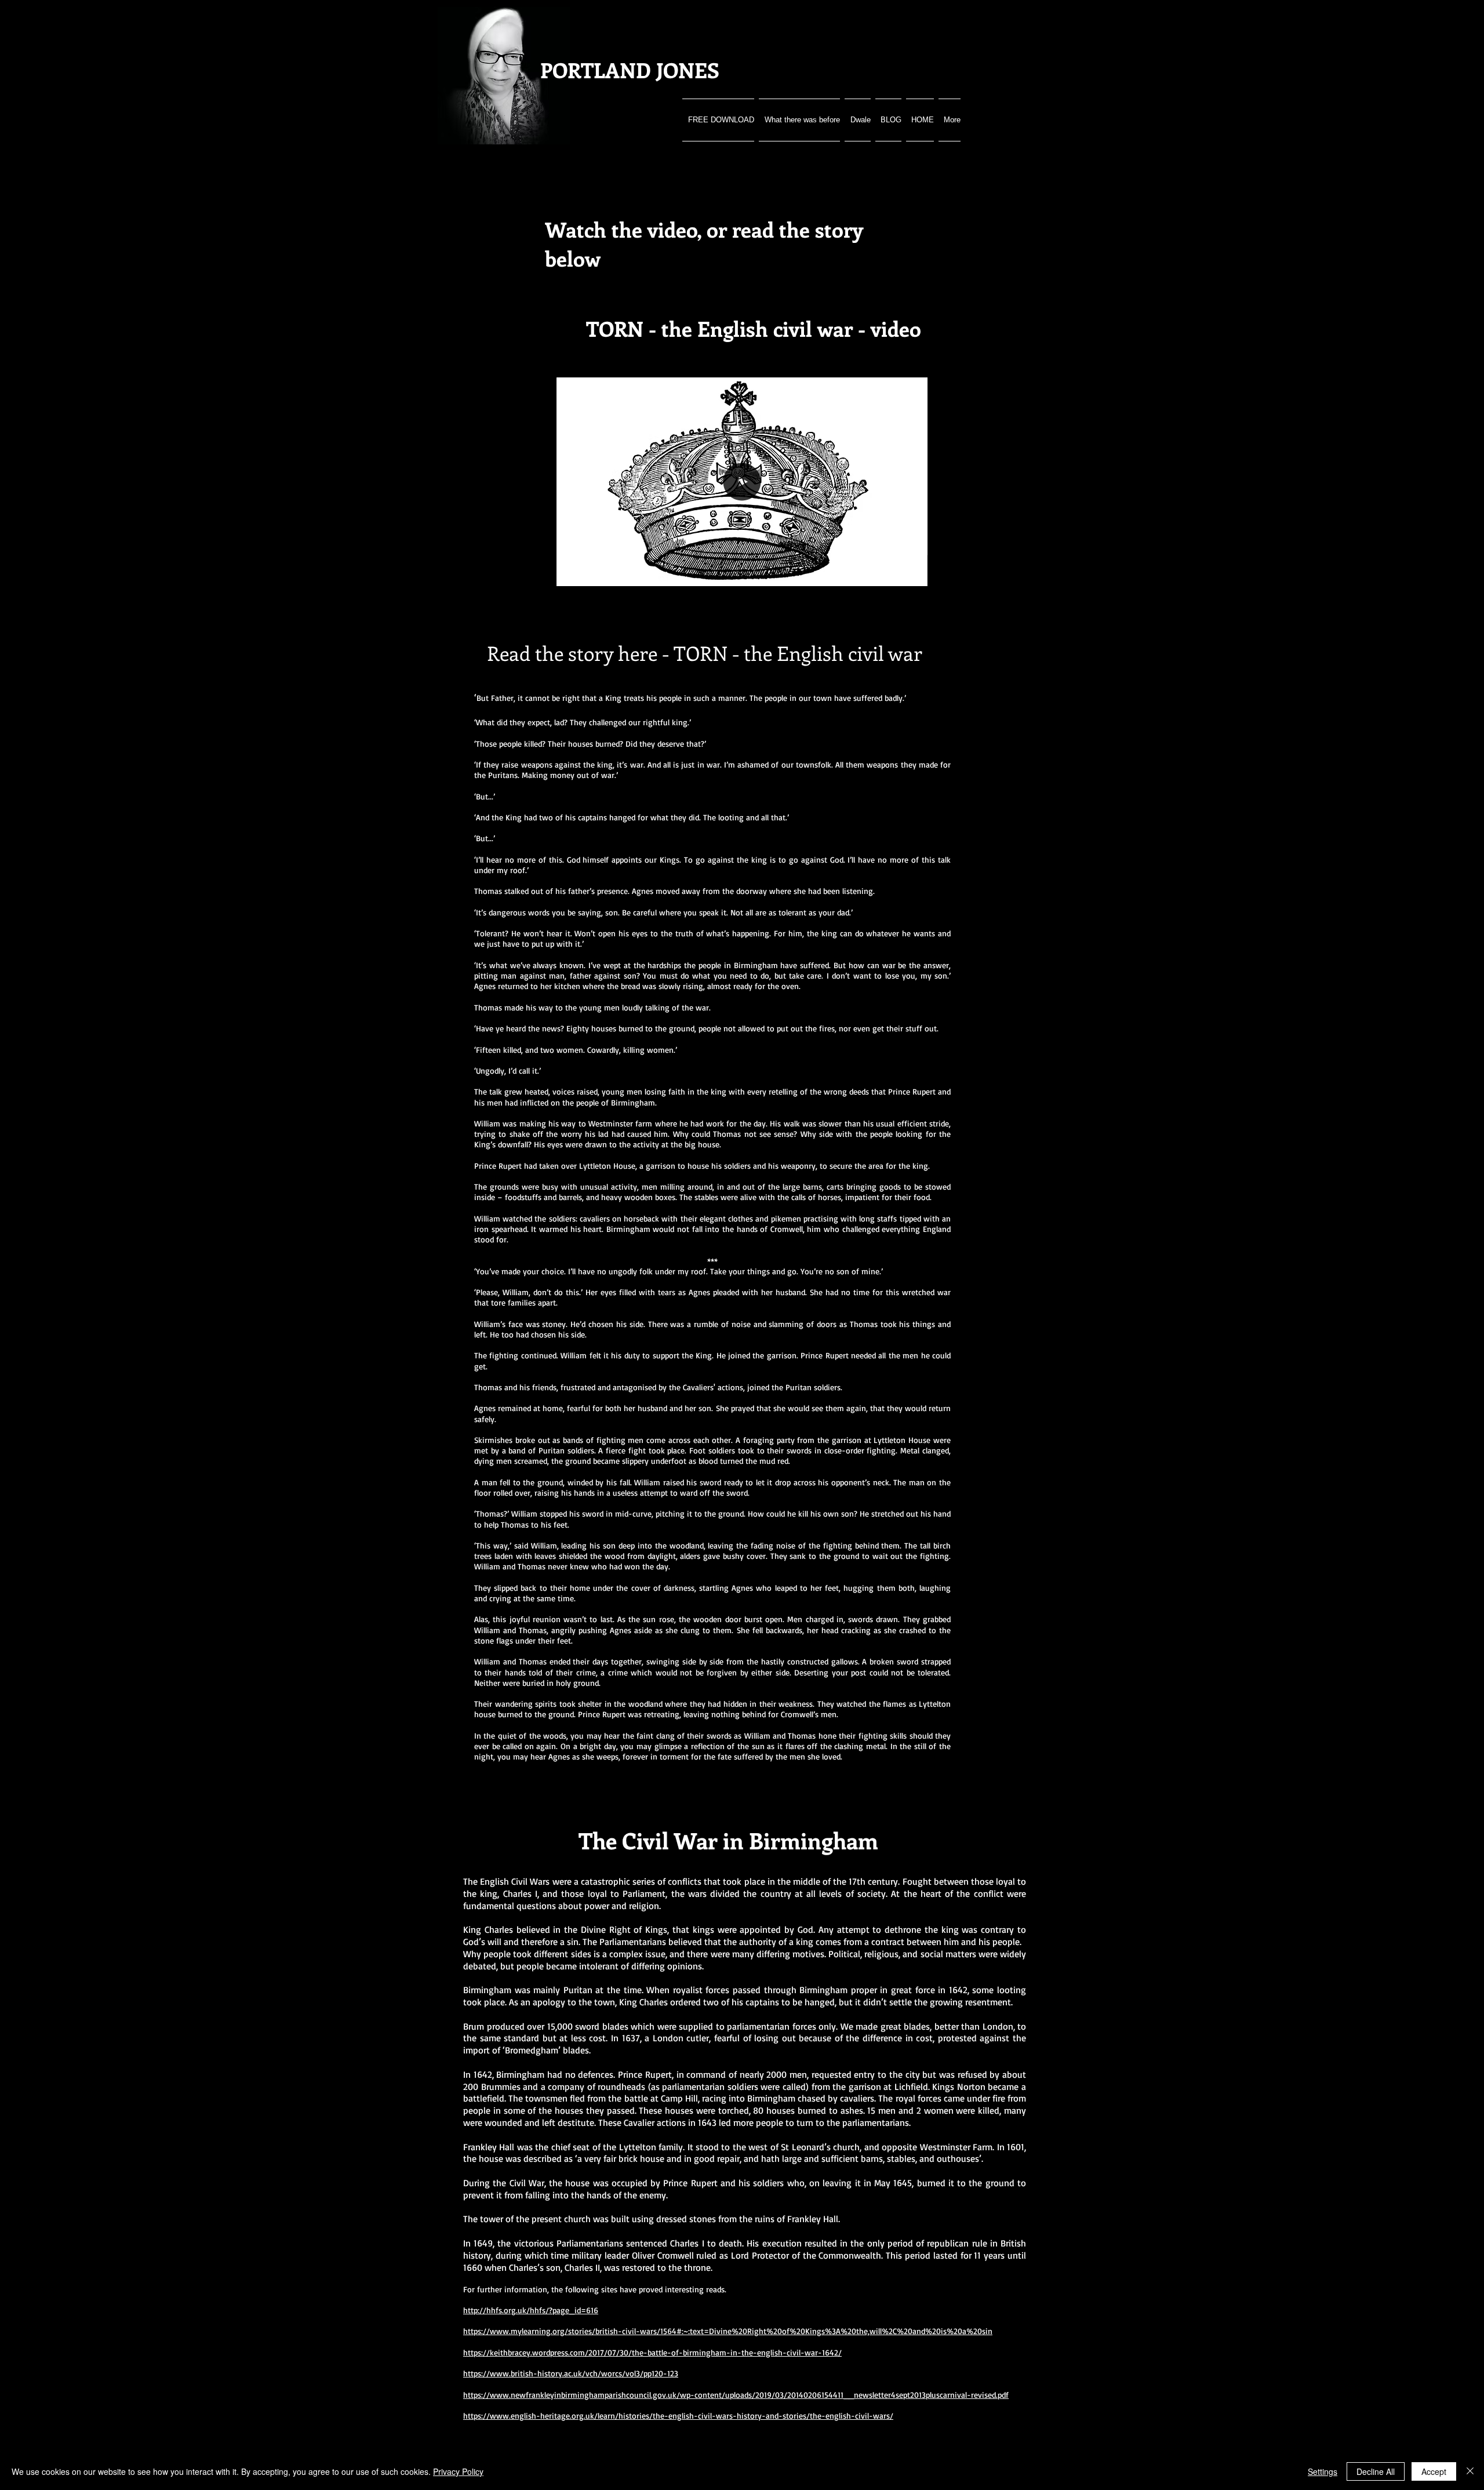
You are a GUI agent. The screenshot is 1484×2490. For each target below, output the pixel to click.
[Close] (1470, 2471)
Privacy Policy (458, 2471)
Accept (1434, 2471)
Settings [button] (1323, 2471)
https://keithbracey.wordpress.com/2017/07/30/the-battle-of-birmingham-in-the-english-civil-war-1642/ (652, 2352)
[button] (913, 573)
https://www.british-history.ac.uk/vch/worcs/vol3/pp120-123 (571, 2373)
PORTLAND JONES (630, 70)
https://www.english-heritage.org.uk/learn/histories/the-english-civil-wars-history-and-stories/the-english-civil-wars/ (678, 2416)
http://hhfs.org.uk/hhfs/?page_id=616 (531, 2310)
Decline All (1376, 2471)
